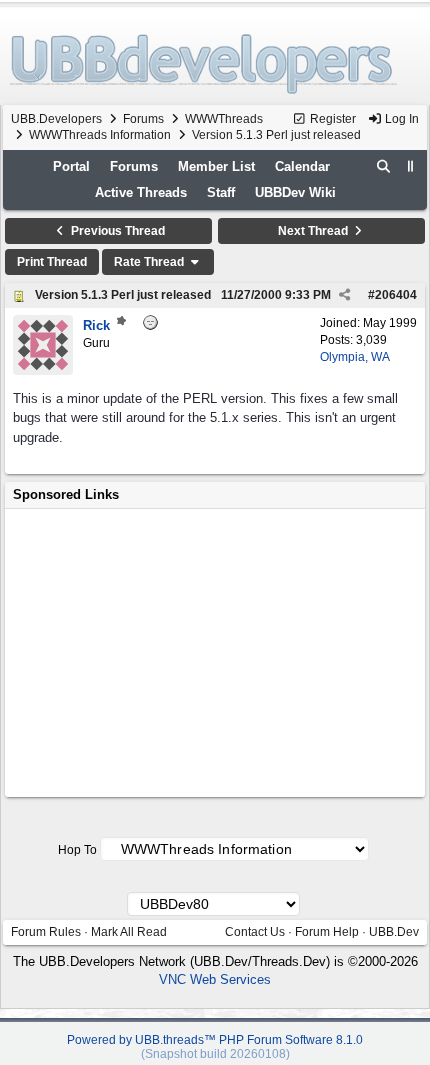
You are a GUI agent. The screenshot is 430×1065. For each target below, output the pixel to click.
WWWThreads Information (100, 135)
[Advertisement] (215, 653)
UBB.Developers (56, 119)
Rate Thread (150, 262)
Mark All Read (129, 932)
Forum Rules (46, 932)
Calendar (302, 166)
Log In (400, 119)
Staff (221, 192)
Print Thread (52, 262)
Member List (216, 166)
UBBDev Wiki (295, 192)
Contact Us (255, 932)
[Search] (384, 167)
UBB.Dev (394, 932)
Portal (71, 166)
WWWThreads (224, 119)
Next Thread (314, 231)
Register (331, 119)
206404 (396, 295)
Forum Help (327, 932)
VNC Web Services (215, 979)
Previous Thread (116, 231)
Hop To (77, 850)
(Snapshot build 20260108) (215, 1054)
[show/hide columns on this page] (411, 166)
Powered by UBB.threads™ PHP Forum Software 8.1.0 (215, 1040)
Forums (143, 119)
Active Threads (141, 192)
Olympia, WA (355, 357)
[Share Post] (344, 295)
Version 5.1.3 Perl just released (123, 295)
